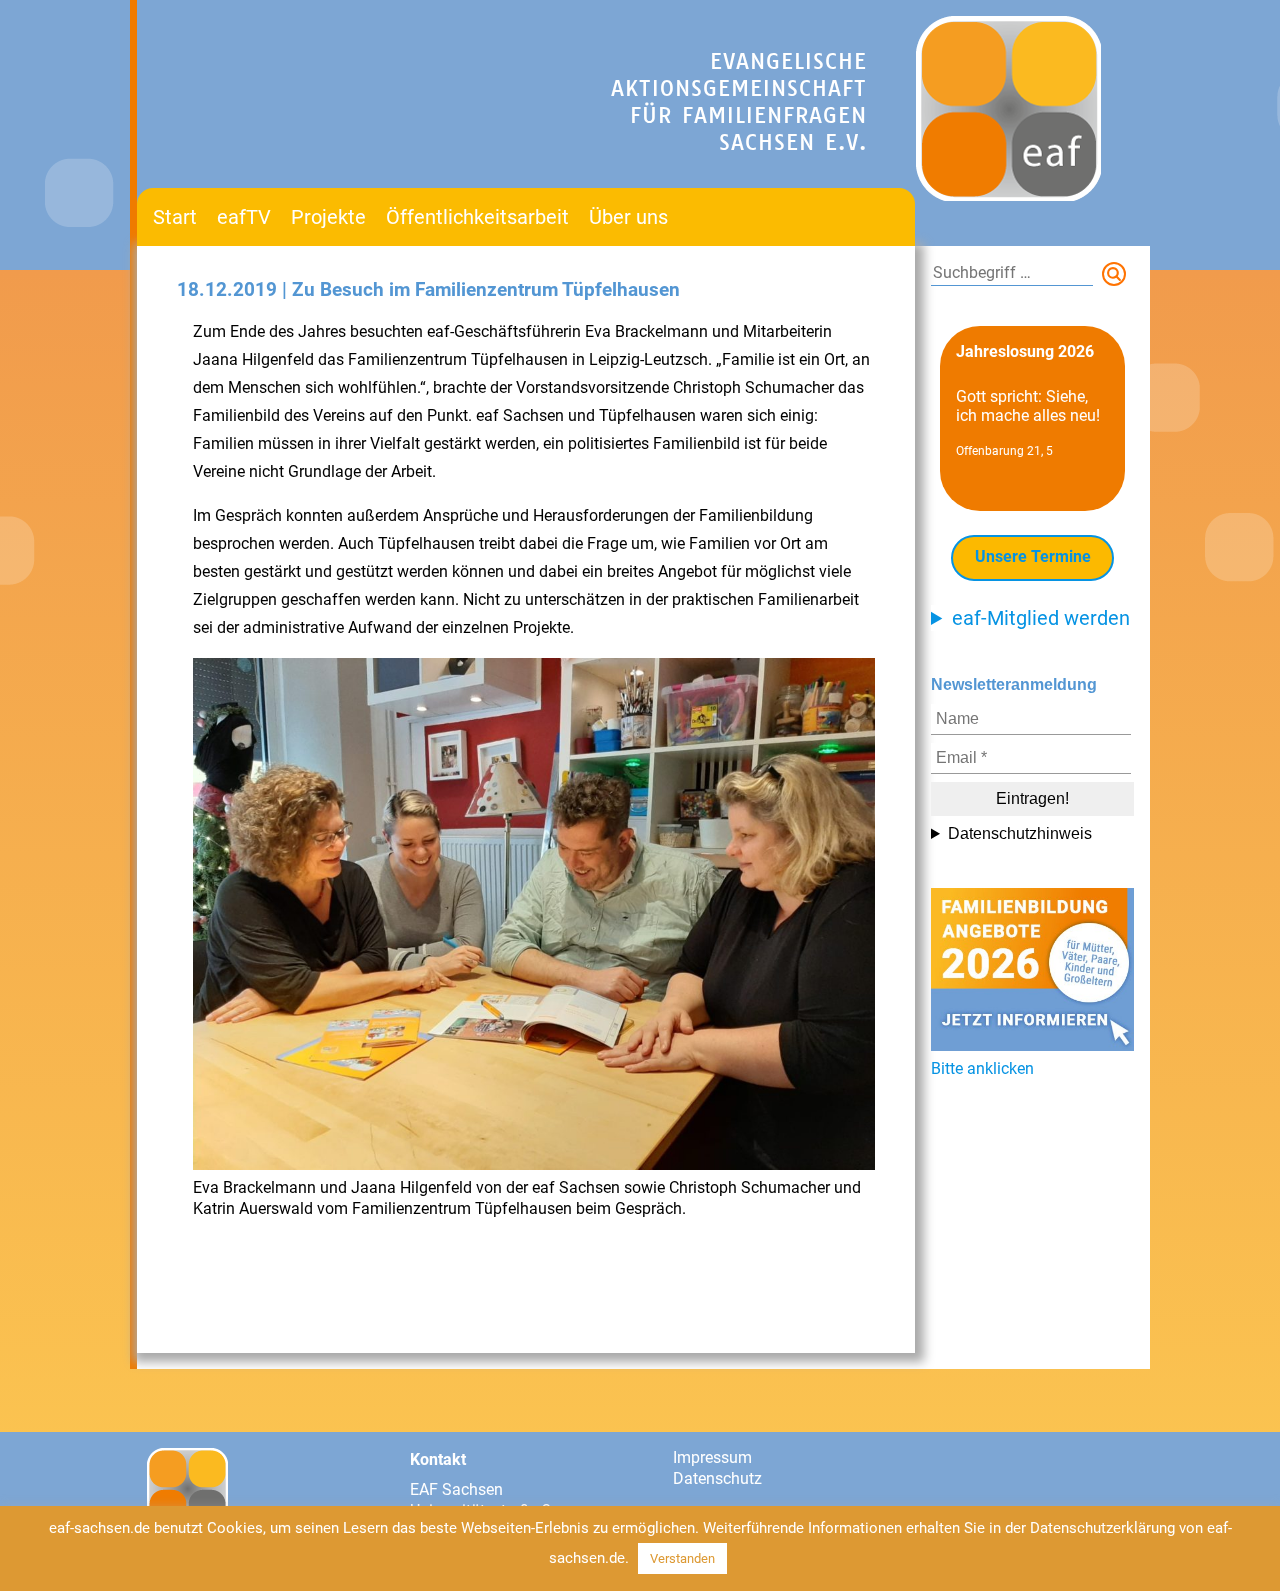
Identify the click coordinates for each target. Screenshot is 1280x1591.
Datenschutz (717, 1478)
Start (175, 217)
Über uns (628, 217)
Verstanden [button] (682, 1558)
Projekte (328, 217)
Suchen (1118, 278)
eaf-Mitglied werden (1041, 618)
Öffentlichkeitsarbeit (477, 217)
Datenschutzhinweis (1020, 833)
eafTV (244, 217)
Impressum (712, 1457)
